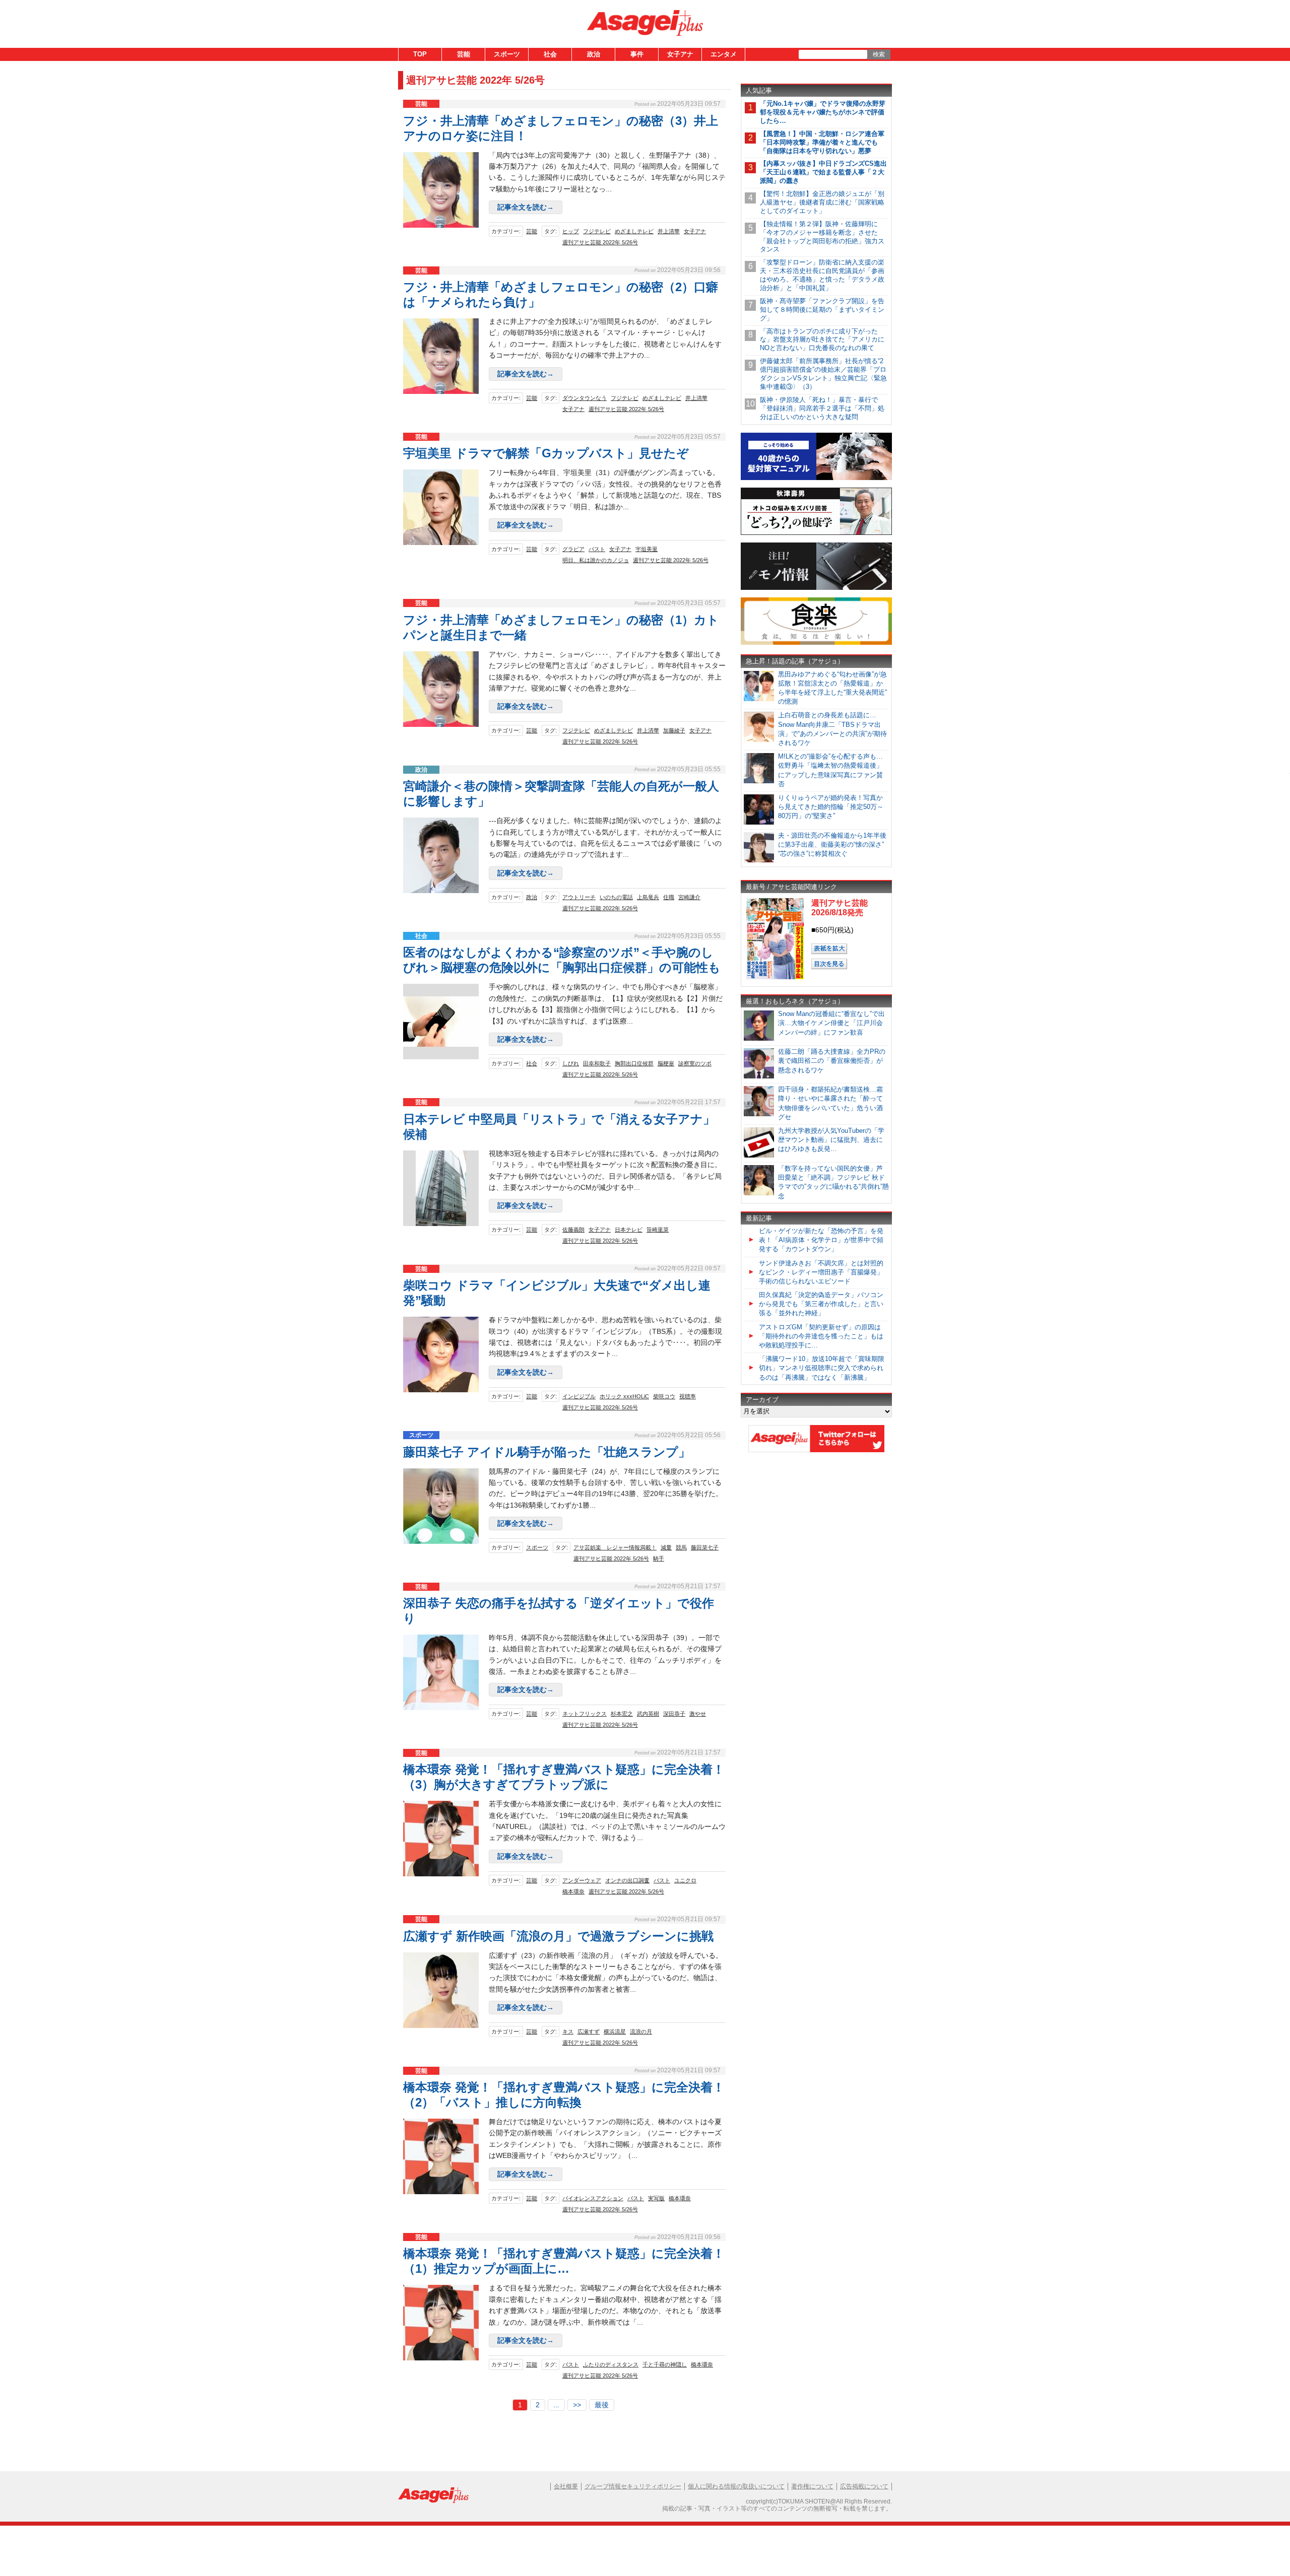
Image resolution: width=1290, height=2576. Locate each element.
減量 (666, 1547)
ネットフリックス (585, 1714)
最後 (602, 2405)
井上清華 (669, 231)
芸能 (464, 54)
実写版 (656, 2198)
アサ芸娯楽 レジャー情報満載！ (615, 1547)
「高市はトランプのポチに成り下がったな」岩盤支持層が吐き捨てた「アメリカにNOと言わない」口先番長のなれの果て (822, 340)
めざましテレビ (634, 231)
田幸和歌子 (597, 1063)
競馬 (681, 1547)
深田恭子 (674, 1714)
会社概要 (566, 2486)
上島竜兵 (648, 897)
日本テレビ (629, 1230)
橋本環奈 (573, 1891)
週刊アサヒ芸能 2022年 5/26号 (600, 242)
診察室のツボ (695, 1063)
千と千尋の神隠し (665, 2364)
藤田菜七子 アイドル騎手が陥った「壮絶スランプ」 (547, 1452)
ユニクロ (685, 1880)
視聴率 (688, 1396)
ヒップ (571, 231)
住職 (669, 897)
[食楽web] (816, 643)
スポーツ (507, 54)
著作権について (812, 2486)
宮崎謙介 (689, 897)
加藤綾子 (674, 730)
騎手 (659, 1558)
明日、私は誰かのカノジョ (596, 560)
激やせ (698, 1714)
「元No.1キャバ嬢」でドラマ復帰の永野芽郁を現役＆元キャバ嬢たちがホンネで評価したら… (823, 112)
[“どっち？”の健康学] (816, 533)
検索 (879, 54)
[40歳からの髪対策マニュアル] (816, 478)
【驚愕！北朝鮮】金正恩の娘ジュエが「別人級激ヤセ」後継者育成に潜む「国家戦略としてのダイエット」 (822, 202)
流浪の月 (641, 2031)
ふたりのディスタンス (611, 2364)
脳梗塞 (666, 1063)
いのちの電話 (616, 897)
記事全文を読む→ (526, 207)
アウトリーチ (579, 897)
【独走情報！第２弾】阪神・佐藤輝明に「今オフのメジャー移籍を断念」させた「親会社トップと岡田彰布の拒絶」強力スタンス (822, 237)
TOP (420, 54)
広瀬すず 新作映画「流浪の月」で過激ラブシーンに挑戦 (558, 1936)
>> (577, 2405)
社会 (550, 54)
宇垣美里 (647, 549)
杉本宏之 (622, 1714)
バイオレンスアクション (593, 2198)
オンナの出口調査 (627, 1880)
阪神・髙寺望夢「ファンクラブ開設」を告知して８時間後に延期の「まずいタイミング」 (822, 310)
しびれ (571, 1063)
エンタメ (724, 54)
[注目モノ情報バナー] (816, 588)
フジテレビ (597, 231)
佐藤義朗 (573, 1230)
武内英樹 (648, 1714)
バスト (597, 549)
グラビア (573, 549)
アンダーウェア (582, 1880)
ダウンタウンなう (585, 398)
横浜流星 (615, 2031)
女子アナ (680, 54)
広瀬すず (589, 2031)
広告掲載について (864, 2486)
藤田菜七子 (705, 1547)
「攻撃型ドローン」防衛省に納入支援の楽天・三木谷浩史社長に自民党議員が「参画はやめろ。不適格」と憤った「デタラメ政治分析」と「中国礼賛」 (822, 275)
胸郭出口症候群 (634, 1063)
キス (568, 2031)
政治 (594, 54)
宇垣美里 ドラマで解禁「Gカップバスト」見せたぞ (546, 453)
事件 (637, 54)
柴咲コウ (664, 1396)
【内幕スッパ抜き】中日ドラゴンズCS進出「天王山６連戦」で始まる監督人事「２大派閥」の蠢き (823, 172)
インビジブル (579, 1396)
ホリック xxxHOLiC (624, 1396)
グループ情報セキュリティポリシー (633, 2486)
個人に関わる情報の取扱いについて (736, 2486)
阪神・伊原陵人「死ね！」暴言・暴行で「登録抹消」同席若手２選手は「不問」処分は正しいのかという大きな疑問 (822, 408)
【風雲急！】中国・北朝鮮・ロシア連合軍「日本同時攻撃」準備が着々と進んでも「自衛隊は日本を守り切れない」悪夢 (822, 142)
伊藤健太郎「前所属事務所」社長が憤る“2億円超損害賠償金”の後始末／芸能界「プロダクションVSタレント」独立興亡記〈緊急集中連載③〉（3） (823, 374)
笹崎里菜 (658, 1230)
